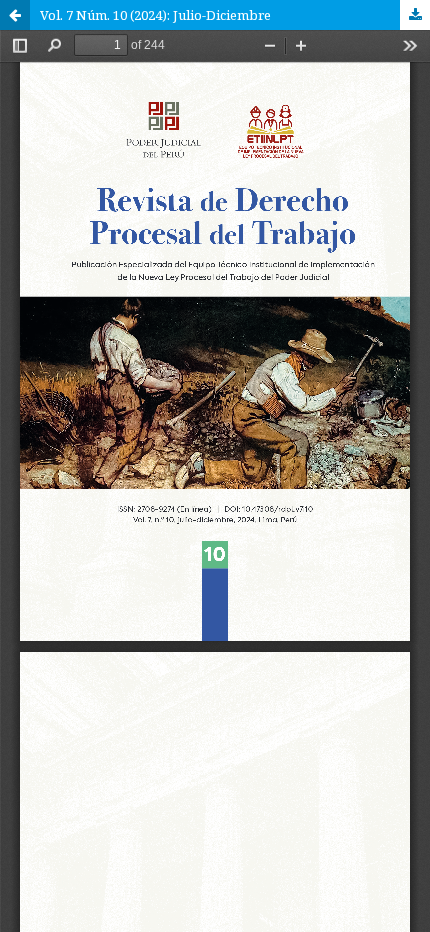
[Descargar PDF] (415, 15)
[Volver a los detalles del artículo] (15, 15)
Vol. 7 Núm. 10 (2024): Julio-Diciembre (155, 15)
